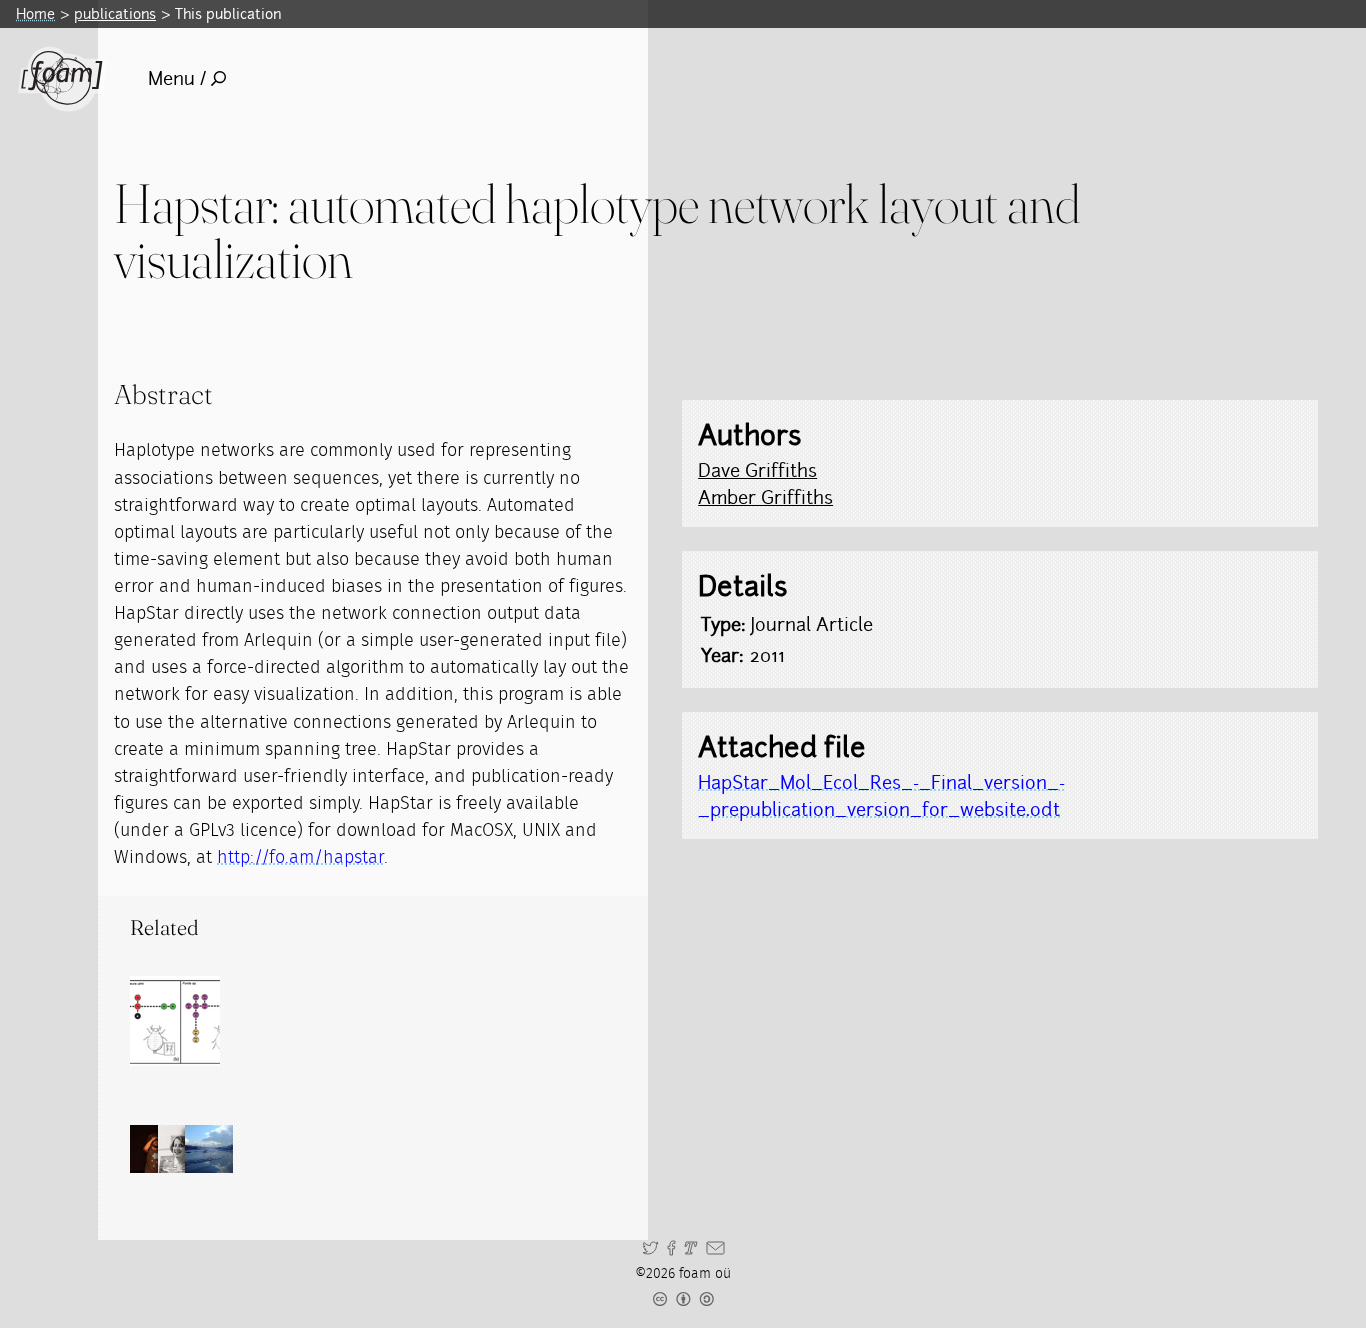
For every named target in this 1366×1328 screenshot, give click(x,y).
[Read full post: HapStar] (175, 1021)
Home (35, 13)
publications (115, 13)
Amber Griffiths (765, 497)
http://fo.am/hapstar (300, 858)
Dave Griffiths (757, 470)
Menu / (177, 78)
